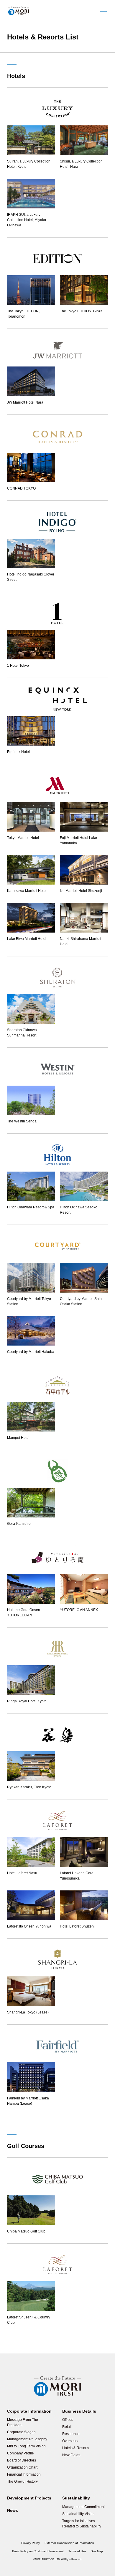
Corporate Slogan (21, 2432)
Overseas (70, 2441)
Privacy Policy (31, 2543)
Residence (71, 2434)
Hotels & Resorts (76, 2448)
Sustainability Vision (78, 2514)
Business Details (79, 2411)
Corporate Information (29, 2411)
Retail (67, 2427)
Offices (68, 2420)
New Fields (71, 2455)
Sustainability (76, 2498)
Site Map (97, 2551)
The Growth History (22, 2482)
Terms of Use (77, 2551)
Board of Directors (22, 2460)
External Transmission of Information (69, 2543)
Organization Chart (22, 2467)
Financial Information (24, 2474)
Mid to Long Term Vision (26, 2446)
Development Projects (29, 2498)
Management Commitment (83, 2507)
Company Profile (20, 2453)
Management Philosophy (27, 2439)
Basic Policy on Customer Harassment (38, 2551)
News (13, 2510)
